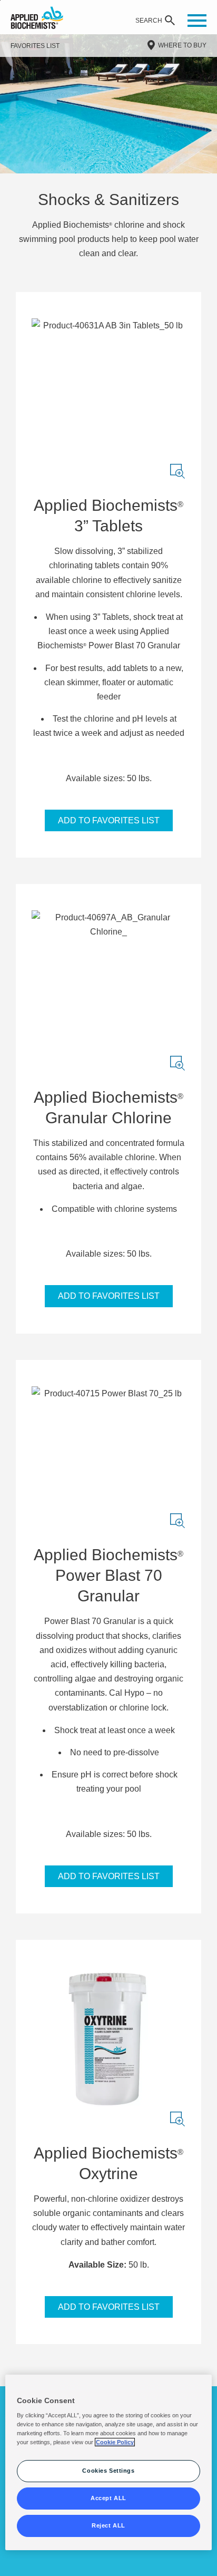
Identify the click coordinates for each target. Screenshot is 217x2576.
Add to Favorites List (109, 820)
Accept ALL (108, 2498)
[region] (108, 2463)
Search (149, 21)
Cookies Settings (108, 2471)
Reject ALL (108, 2525)
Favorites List (35, 46)
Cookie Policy (115, 2442)
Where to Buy (182, 45)
